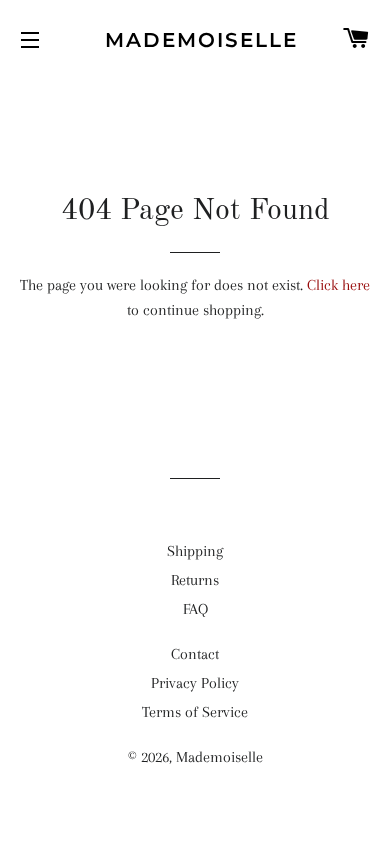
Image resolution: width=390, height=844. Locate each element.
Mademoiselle (195, 40)
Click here (338, 285)
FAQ (195, 609)
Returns (195, 580)
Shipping (195, 551)
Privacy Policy (195, 683)
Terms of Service (195, 712)
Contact (195, 654)
